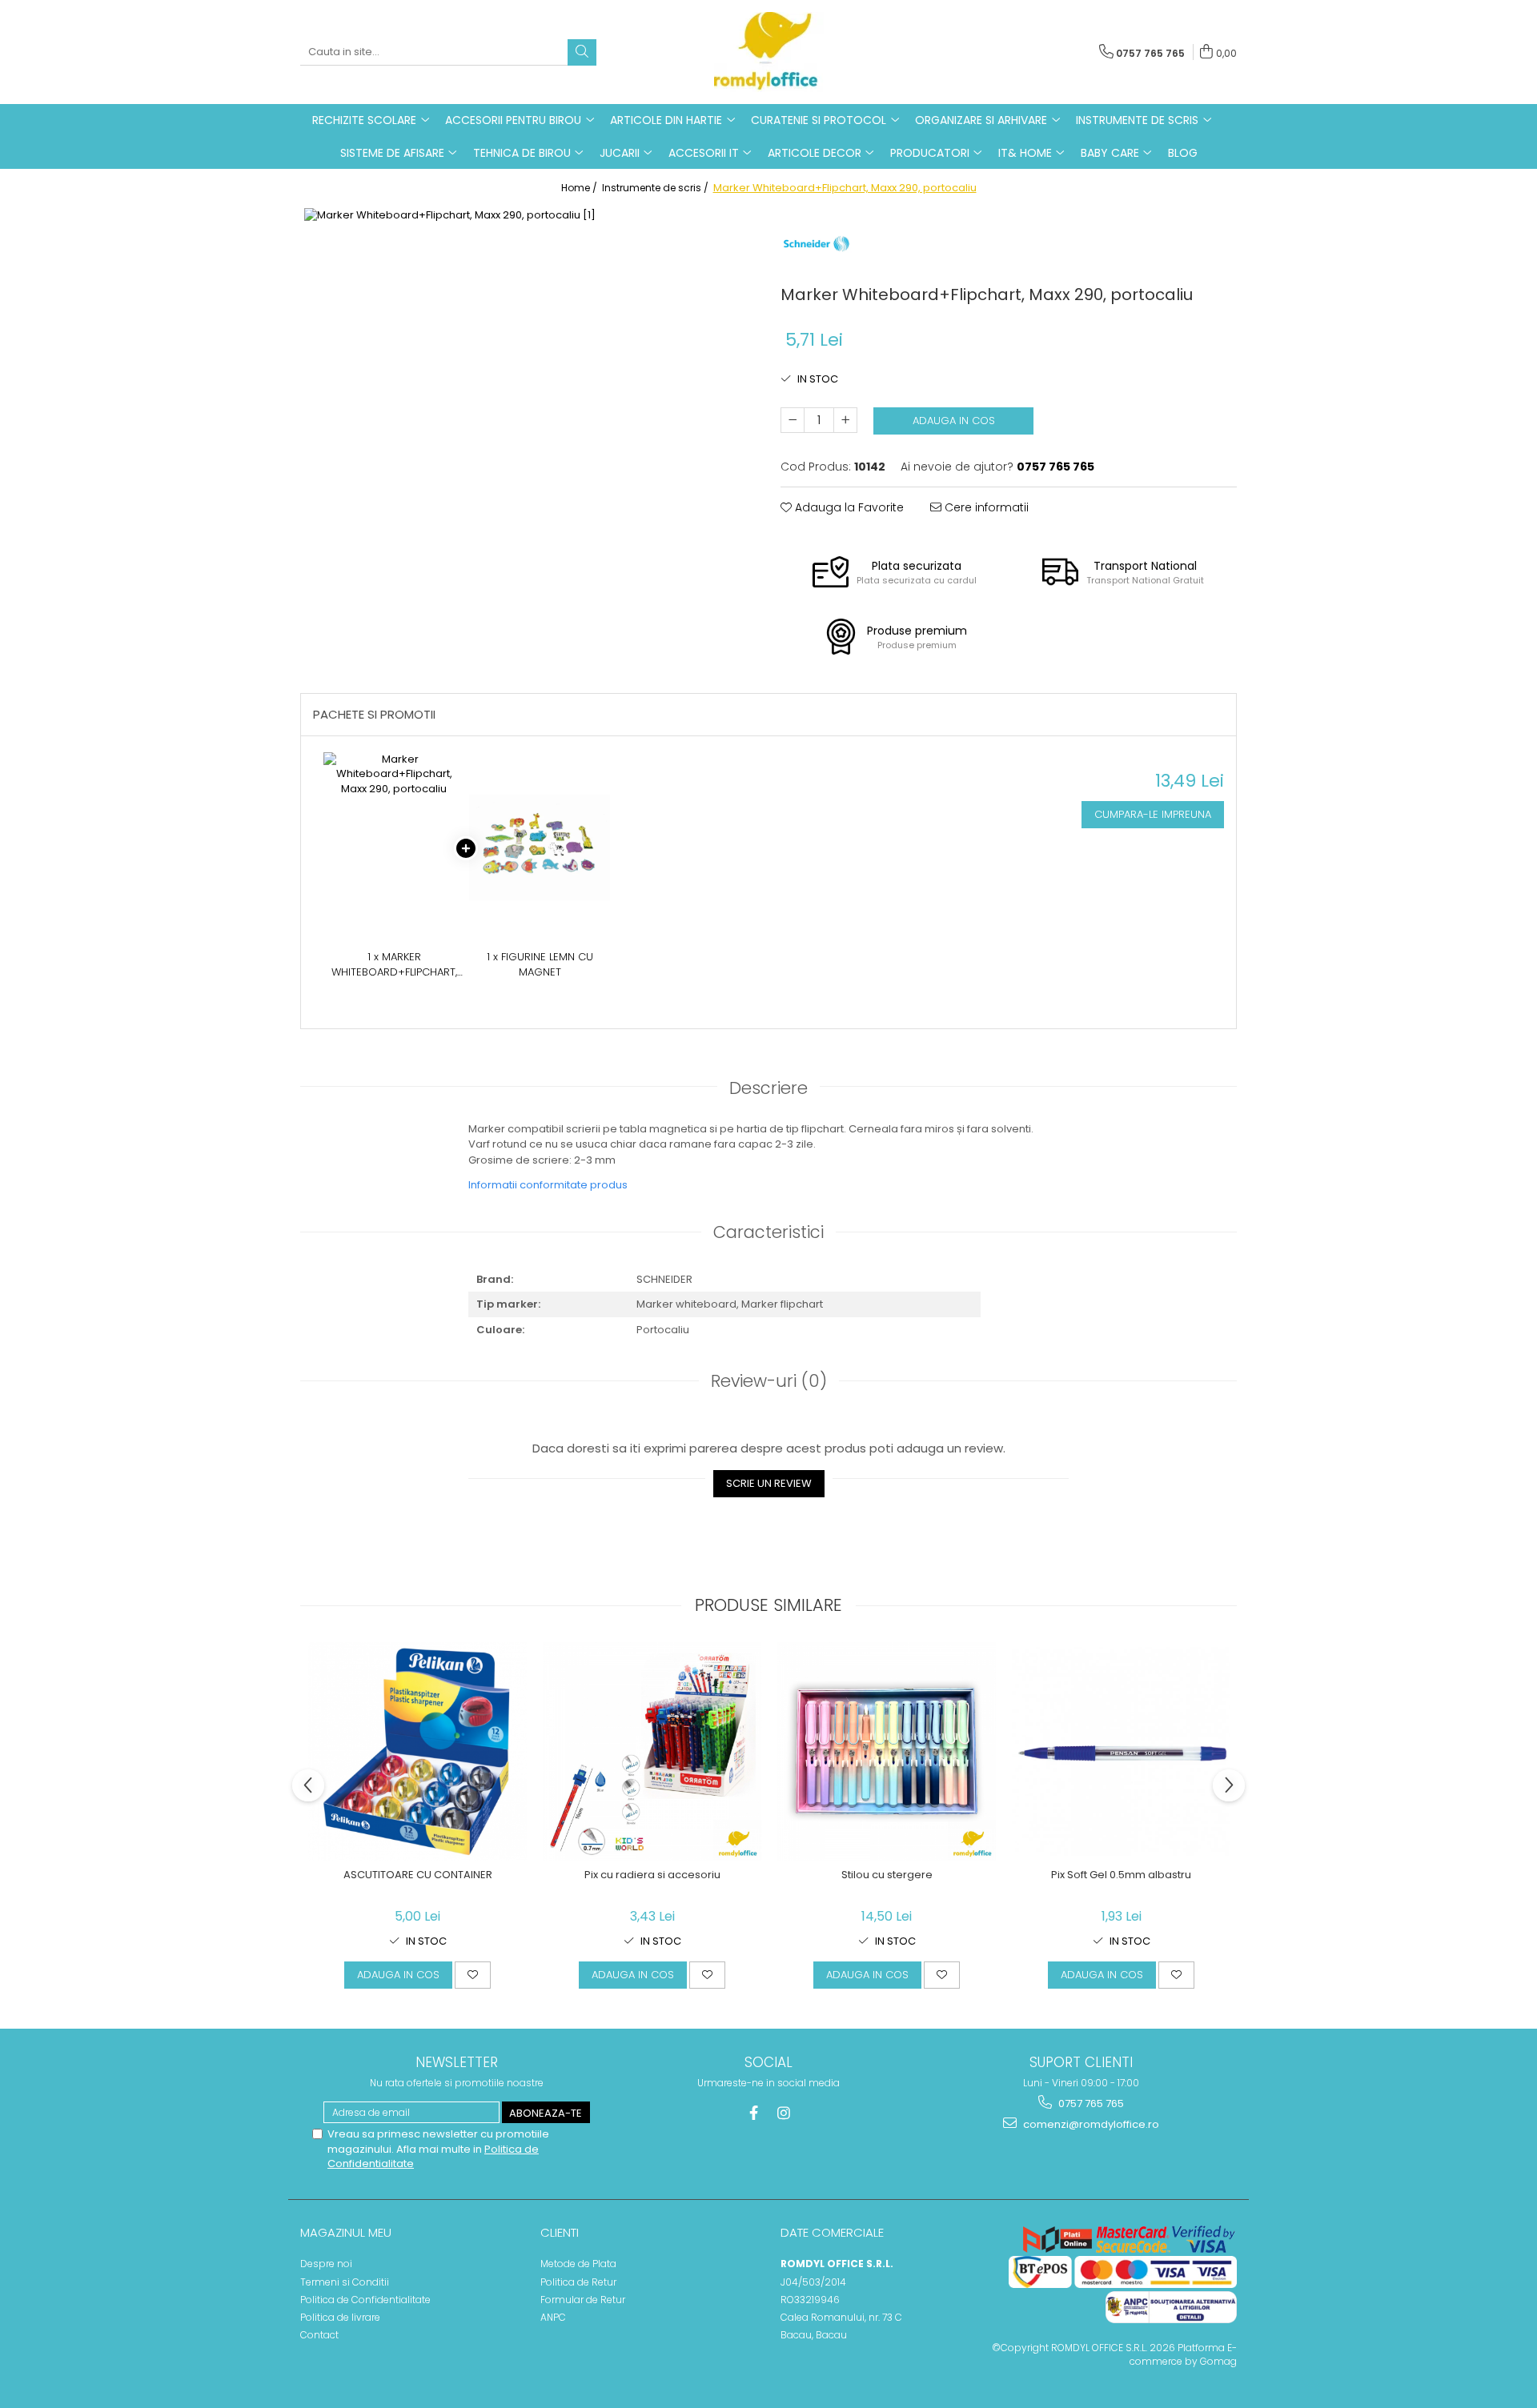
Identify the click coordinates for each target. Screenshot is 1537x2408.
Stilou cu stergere (887, 1875)
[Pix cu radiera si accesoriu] (652, 1751)
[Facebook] (754, 2113)
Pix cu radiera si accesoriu (652, 1875)
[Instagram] (784, 2113)
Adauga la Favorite (848, 507)
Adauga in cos (954, 421)
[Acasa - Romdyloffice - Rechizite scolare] (768, 52)
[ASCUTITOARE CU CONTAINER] (417, 1751)
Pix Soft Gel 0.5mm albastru (1121, 1875)
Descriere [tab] (768, 1088)
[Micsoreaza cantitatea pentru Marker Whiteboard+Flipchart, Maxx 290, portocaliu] (793, 420)
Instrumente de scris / (656, 188)
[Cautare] (582, 52)
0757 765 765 (1090, 2103)
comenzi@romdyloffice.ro (1090, 2124)
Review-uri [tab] (769, 1381)
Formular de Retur (583, 2300)
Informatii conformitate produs (548, 1185)
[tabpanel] (528, 432)
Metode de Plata (578, 2264)
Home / (580, 188)
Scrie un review (769, 1483)
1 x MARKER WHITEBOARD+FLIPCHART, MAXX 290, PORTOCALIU (394, 965)
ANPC (553, 2317)
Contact (319, 2335)
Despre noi (326, 2264)
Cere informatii (985, 507)
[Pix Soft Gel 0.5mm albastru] (1121, 1751)
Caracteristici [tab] (768, 1232)
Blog (1183, 153)
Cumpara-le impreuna (1153, 814)
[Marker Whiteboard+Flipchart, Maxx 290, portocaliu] (528, 432)
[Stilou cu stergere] (887, 1751)
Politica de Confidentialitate (365, 2300)
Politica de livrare (340, 2317)
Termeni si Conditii (345, 2282)
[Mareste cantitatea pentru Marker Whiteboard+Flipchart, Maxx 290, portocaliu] (845, 420)
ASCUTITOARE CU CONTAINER (418, 1875)
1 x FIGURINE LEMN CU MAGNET (540, 965)
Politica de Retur (578, 2282)
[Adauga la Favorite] (473, 1975)
